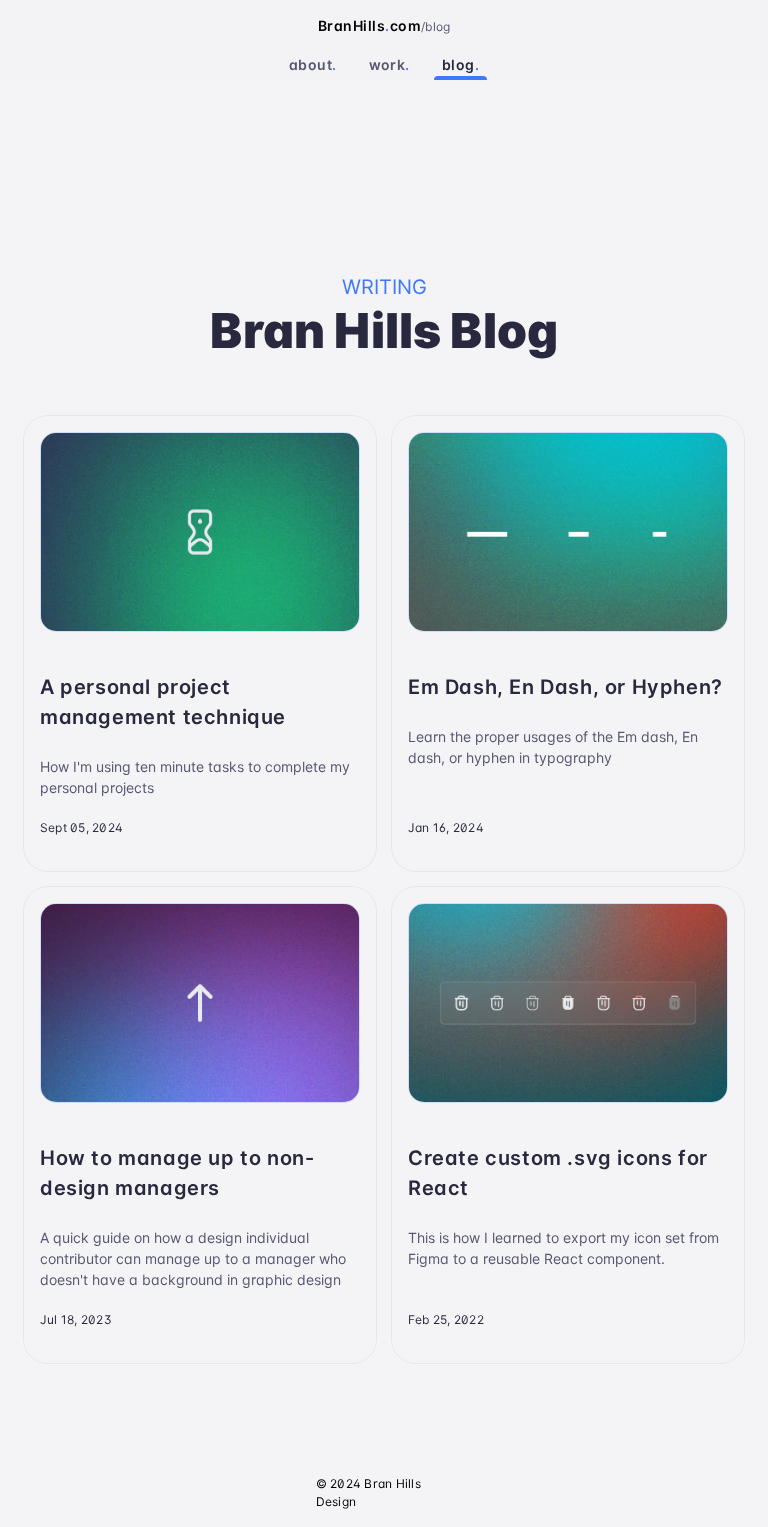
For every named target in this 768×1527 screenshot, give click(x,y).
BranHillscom (369, 25)
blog (460, 64)
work (389, 64)
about (313, 64)
